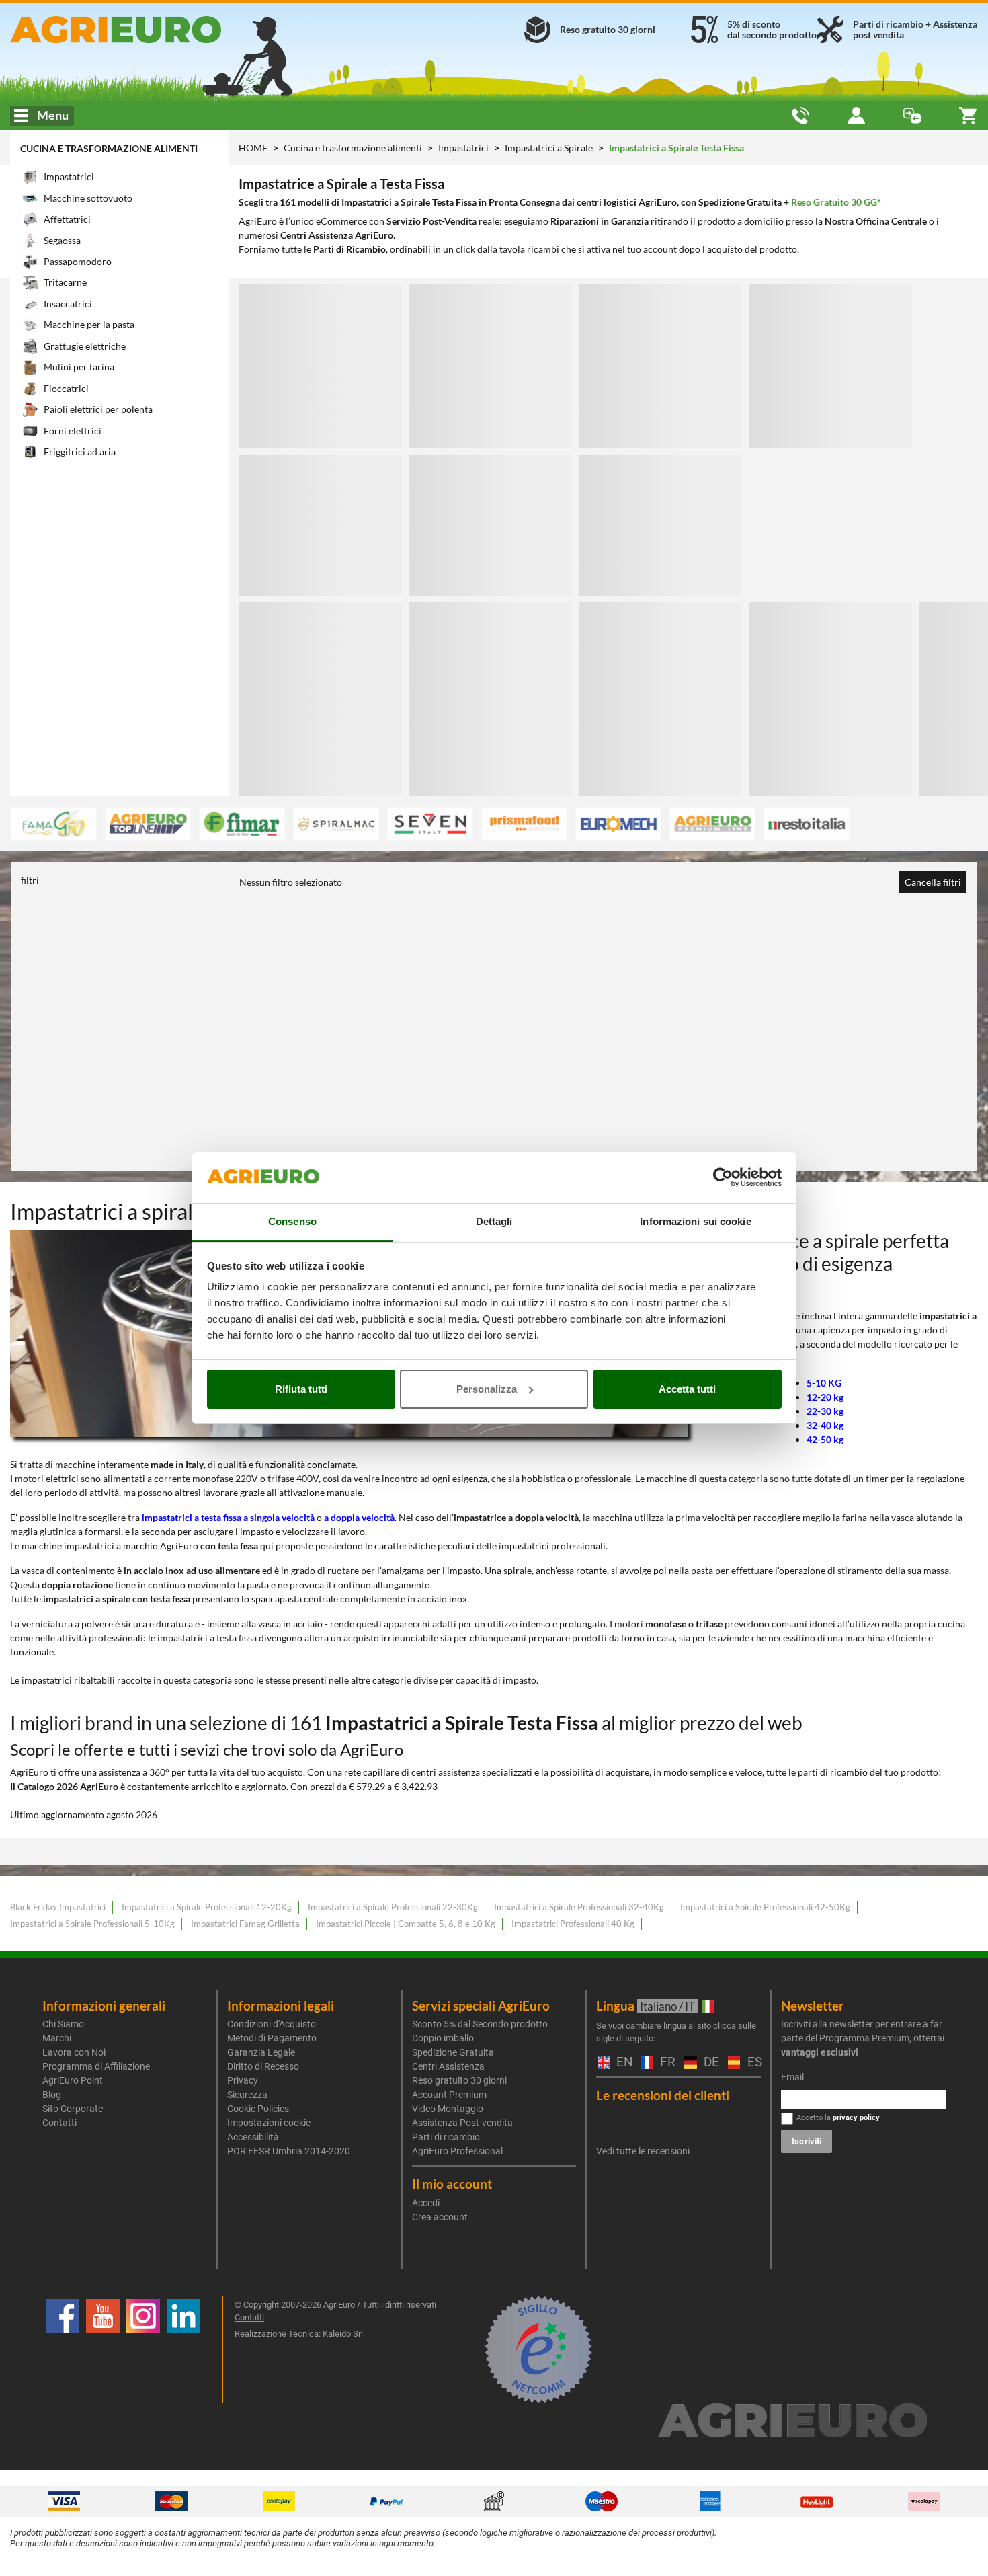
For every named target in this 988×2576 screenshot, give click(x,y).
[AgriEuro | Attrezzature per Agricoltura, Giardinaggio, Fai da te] (165, 30)
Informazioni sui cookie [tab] (695, 1221)
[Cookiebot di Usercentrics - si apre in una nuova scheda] (723, 1177)
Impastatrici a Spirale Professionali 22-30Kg (393, 1907)
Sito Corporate (73, 2109)
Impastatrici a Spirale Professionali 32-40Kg (579, 1907)
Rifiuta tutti (301, 1389)
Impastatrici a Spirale (550, 148)
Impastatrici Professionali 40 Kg (573, 1924)
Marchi (57, 2038)
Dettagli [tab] (494, 1221)
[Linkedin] (183, 2349)
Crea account (440, 2217)
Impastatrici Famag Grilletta (245, 1924)
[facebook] (63, 2349)
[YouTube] (103, 2349)
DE (709, 2063)
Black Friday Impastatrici (58, 1907)
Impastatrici (464, 148)
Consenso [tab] (292, 1221)
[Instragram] (143, 2349)
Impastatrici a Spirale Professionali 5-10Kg (92, 1924)
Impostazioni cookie (269, 2123)
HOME (253, 148)
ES (753, 2063)
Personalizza (487, 1389)
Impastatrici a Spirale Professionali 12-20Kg (207, 1907)
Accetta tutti (687, 1389)
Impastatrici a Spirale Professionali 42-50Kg (765, 1907)
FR (665, 2063)
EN (622, 2063)
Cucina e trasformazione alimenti (109, 148)
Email (792, 2077)
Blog (52, 2095)
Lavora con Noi (74, 2052)
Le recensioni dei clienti (663, 2095)
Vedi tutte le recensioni (643, 2151)
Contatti (59, 2123)
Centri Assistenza (448, 2066)
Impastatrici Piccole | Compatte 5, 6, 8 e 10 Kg (406, 1924)
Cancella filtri (933, 882)
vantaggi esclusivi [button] (820, 2052)
